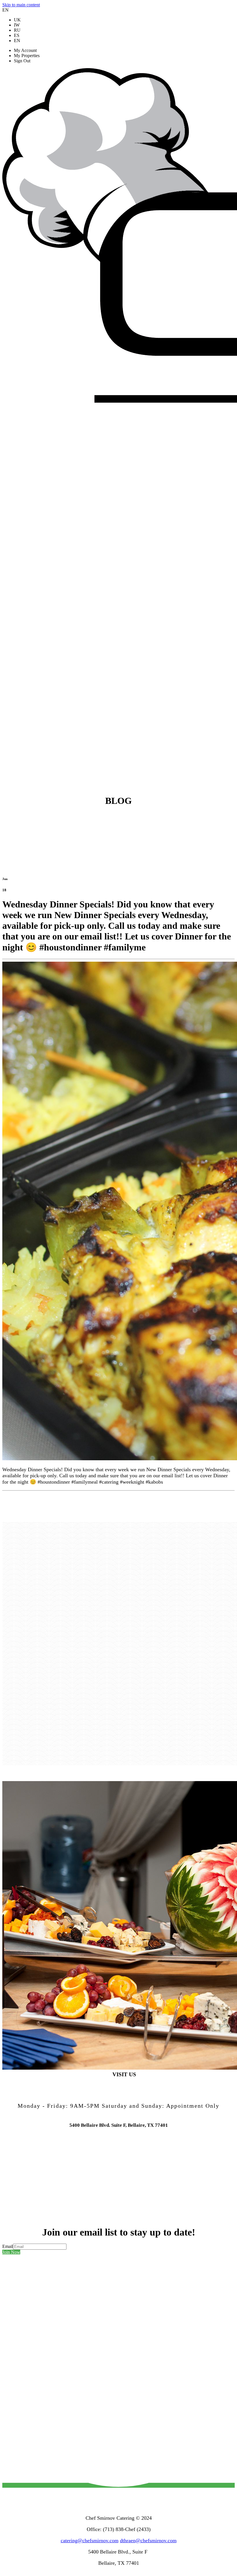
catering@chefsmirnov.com (90, 2541)
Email (8, 2246)
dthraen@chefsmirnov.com (148, 2541)
